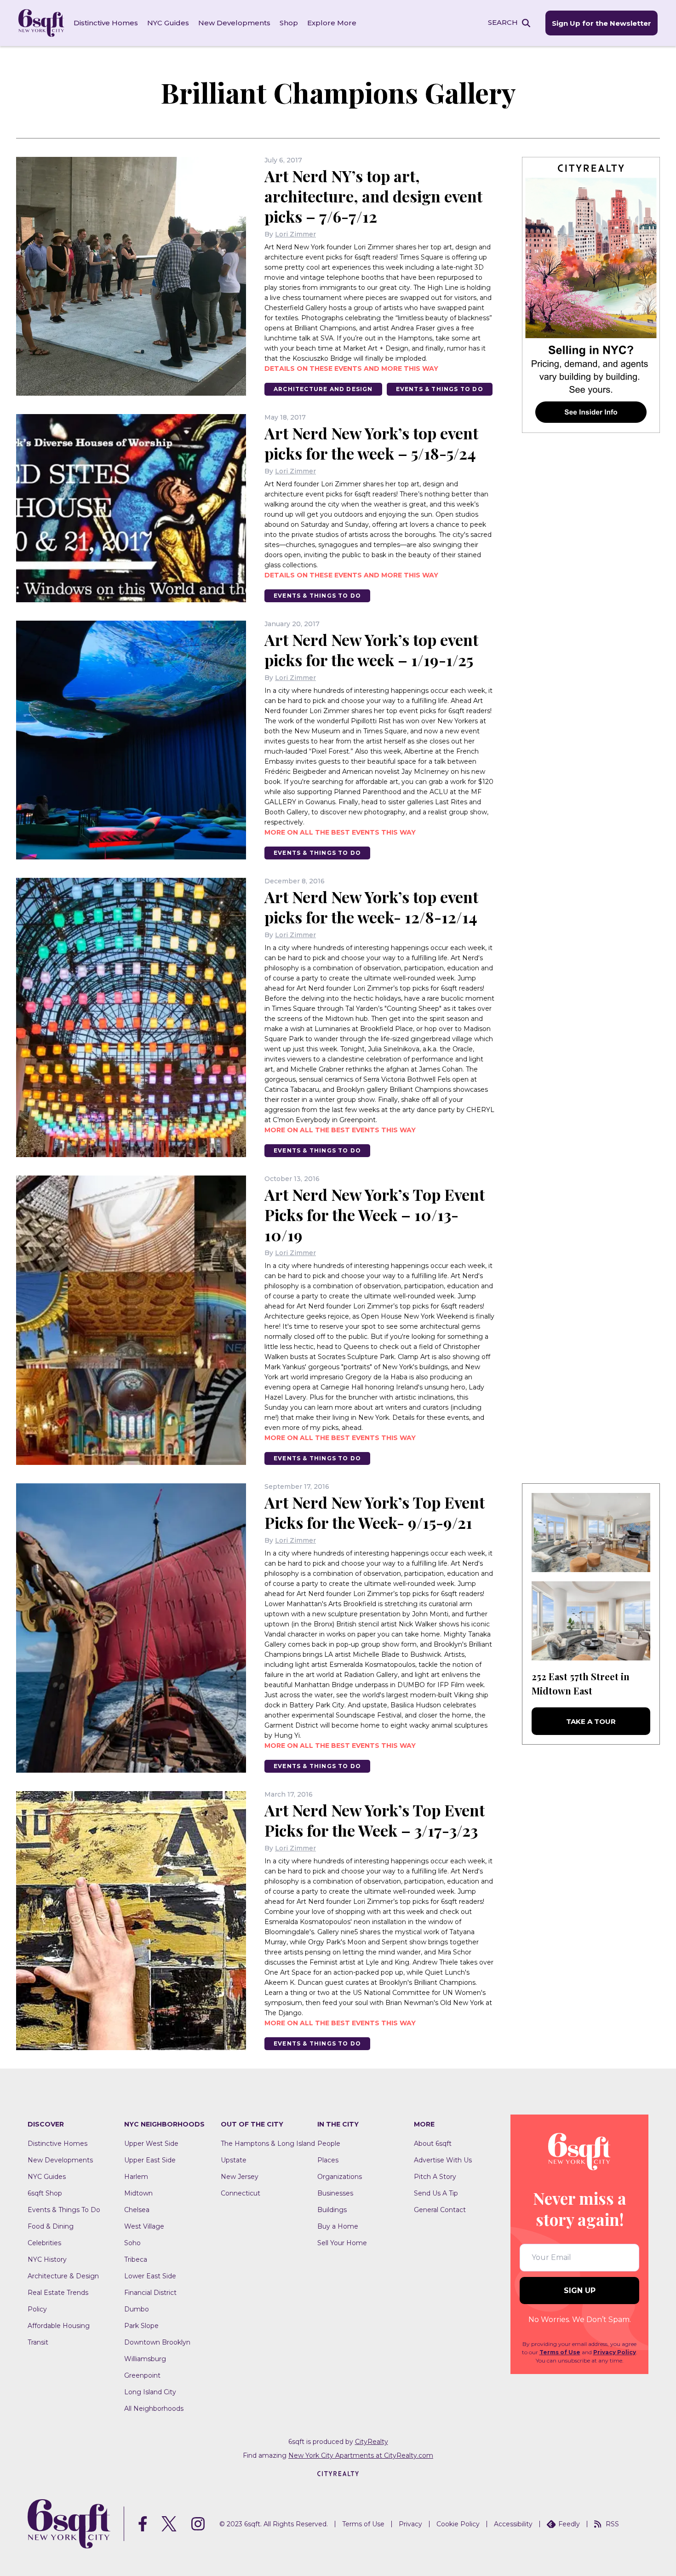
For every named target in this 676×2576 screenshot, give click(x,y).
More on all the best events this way (340, 832)
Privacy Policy (615, 2352)
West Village (144, 2226)
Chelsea (137, 2210)
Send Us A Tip (436, 2193)
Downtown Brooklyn (157, 2342)
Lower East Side (150, 2276)
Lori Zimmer (295, 234)
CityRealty (372, 2442)
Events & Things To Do (440, 389)
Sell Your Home (342, 2243)
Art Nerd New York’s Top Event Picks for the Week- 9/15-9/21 (375, 1512)
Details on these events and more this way (351, 369)
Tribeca (136, 2259)
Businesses (335, 2193)
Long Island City (150, 2392)
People (329, 2144)
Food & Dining (51, 2226)
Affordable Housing (59, 2326)
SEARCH (503, 22)
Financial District (150, 2293)
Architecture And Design (323, 389)
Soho (132, 2243)
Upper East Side (150, 2160)
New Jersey (240, 2177)
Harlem (136, 2177)
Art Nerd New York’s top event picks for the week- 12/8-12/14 (371, 907)
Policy (37, 2309)
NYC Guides (168, 23)
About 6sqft (433, 2144)
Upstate (234, 2160)
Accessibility (513, 2524)
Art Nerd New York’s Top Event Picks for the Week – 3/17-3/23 (375, 1820)
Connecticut (241, 2193)
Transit (38, 2342)
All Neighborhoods (154, 2409)
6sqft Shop (45, 2193)
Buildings (332, 2210)
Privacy (410, 2524)
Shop (289, 23)
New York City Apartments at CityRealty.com (361, 2455)
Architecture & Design (63, 2276)
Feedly (569, 2524)
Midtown (138, 2193)
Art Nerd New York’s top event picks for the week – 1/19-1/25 (371, 650)
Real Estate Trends (58, 2293)
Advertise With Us (443, 2160)
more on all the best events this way (340, 2023)
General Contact (440, 2210)
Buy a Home (338, 2226)
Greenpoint (142, 2375)
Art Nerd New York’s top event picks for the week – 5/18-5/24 (371, 443)
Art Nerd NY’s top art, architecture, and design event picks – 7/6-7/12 (373, 196)
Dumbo (137, 2309)
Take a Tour (591, 1721)
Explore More (332, 23)
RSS (612, 2524)
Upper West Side (151, 2144)
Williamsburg (145, 2359)
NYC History (47, 2259)
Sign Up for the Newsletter (602, 23)
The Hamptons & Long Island (268, 2144)
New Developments (234, 23)
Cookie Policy (458, 2524)
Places (328, 2160)
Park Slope (141, 2326)
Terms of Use (560, 2352)
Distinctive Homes (106, 23)
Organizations (340, 2177)
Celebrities (44, 2243)
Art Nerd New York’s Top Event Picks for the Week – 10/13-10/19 (375, 1215)
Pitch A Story (435, 2177)
